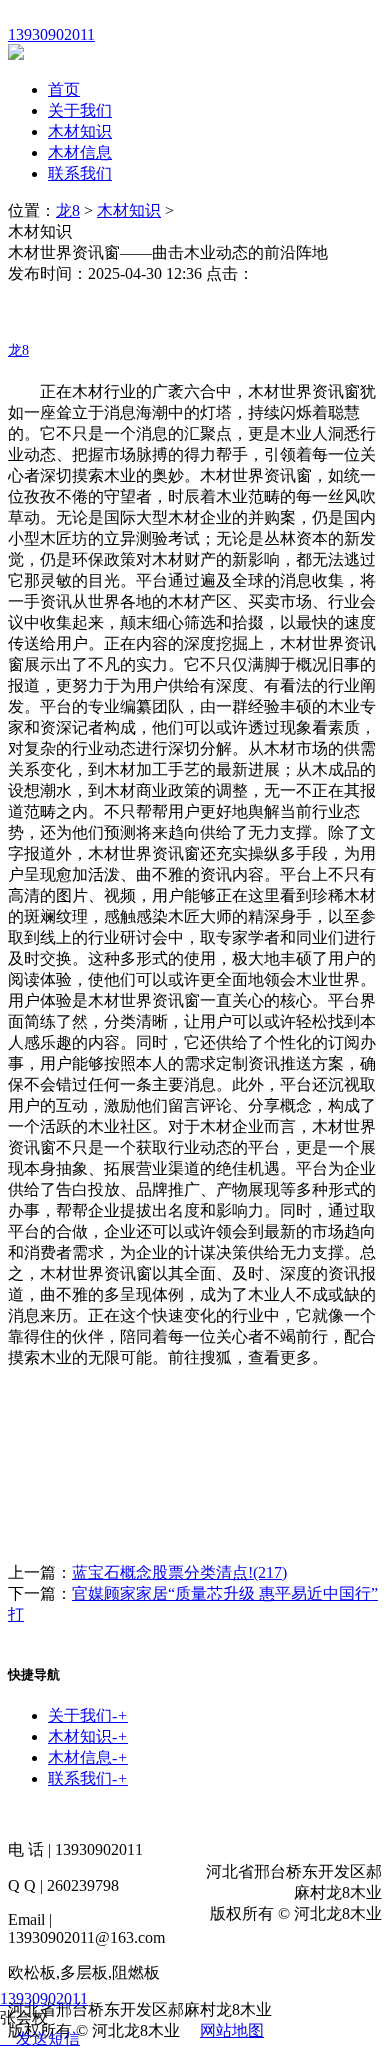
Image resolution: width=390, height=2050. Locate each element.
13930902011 (44, 1998)
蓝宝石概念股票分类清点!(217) (179, 1572)
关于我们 (80, 110)
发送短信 (48, 2038)
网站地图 (232, 2030)
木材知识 (80, 131)
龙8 (68, 210)
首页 (64, 89)
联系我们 (80, 173)
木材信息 (80, 152)
